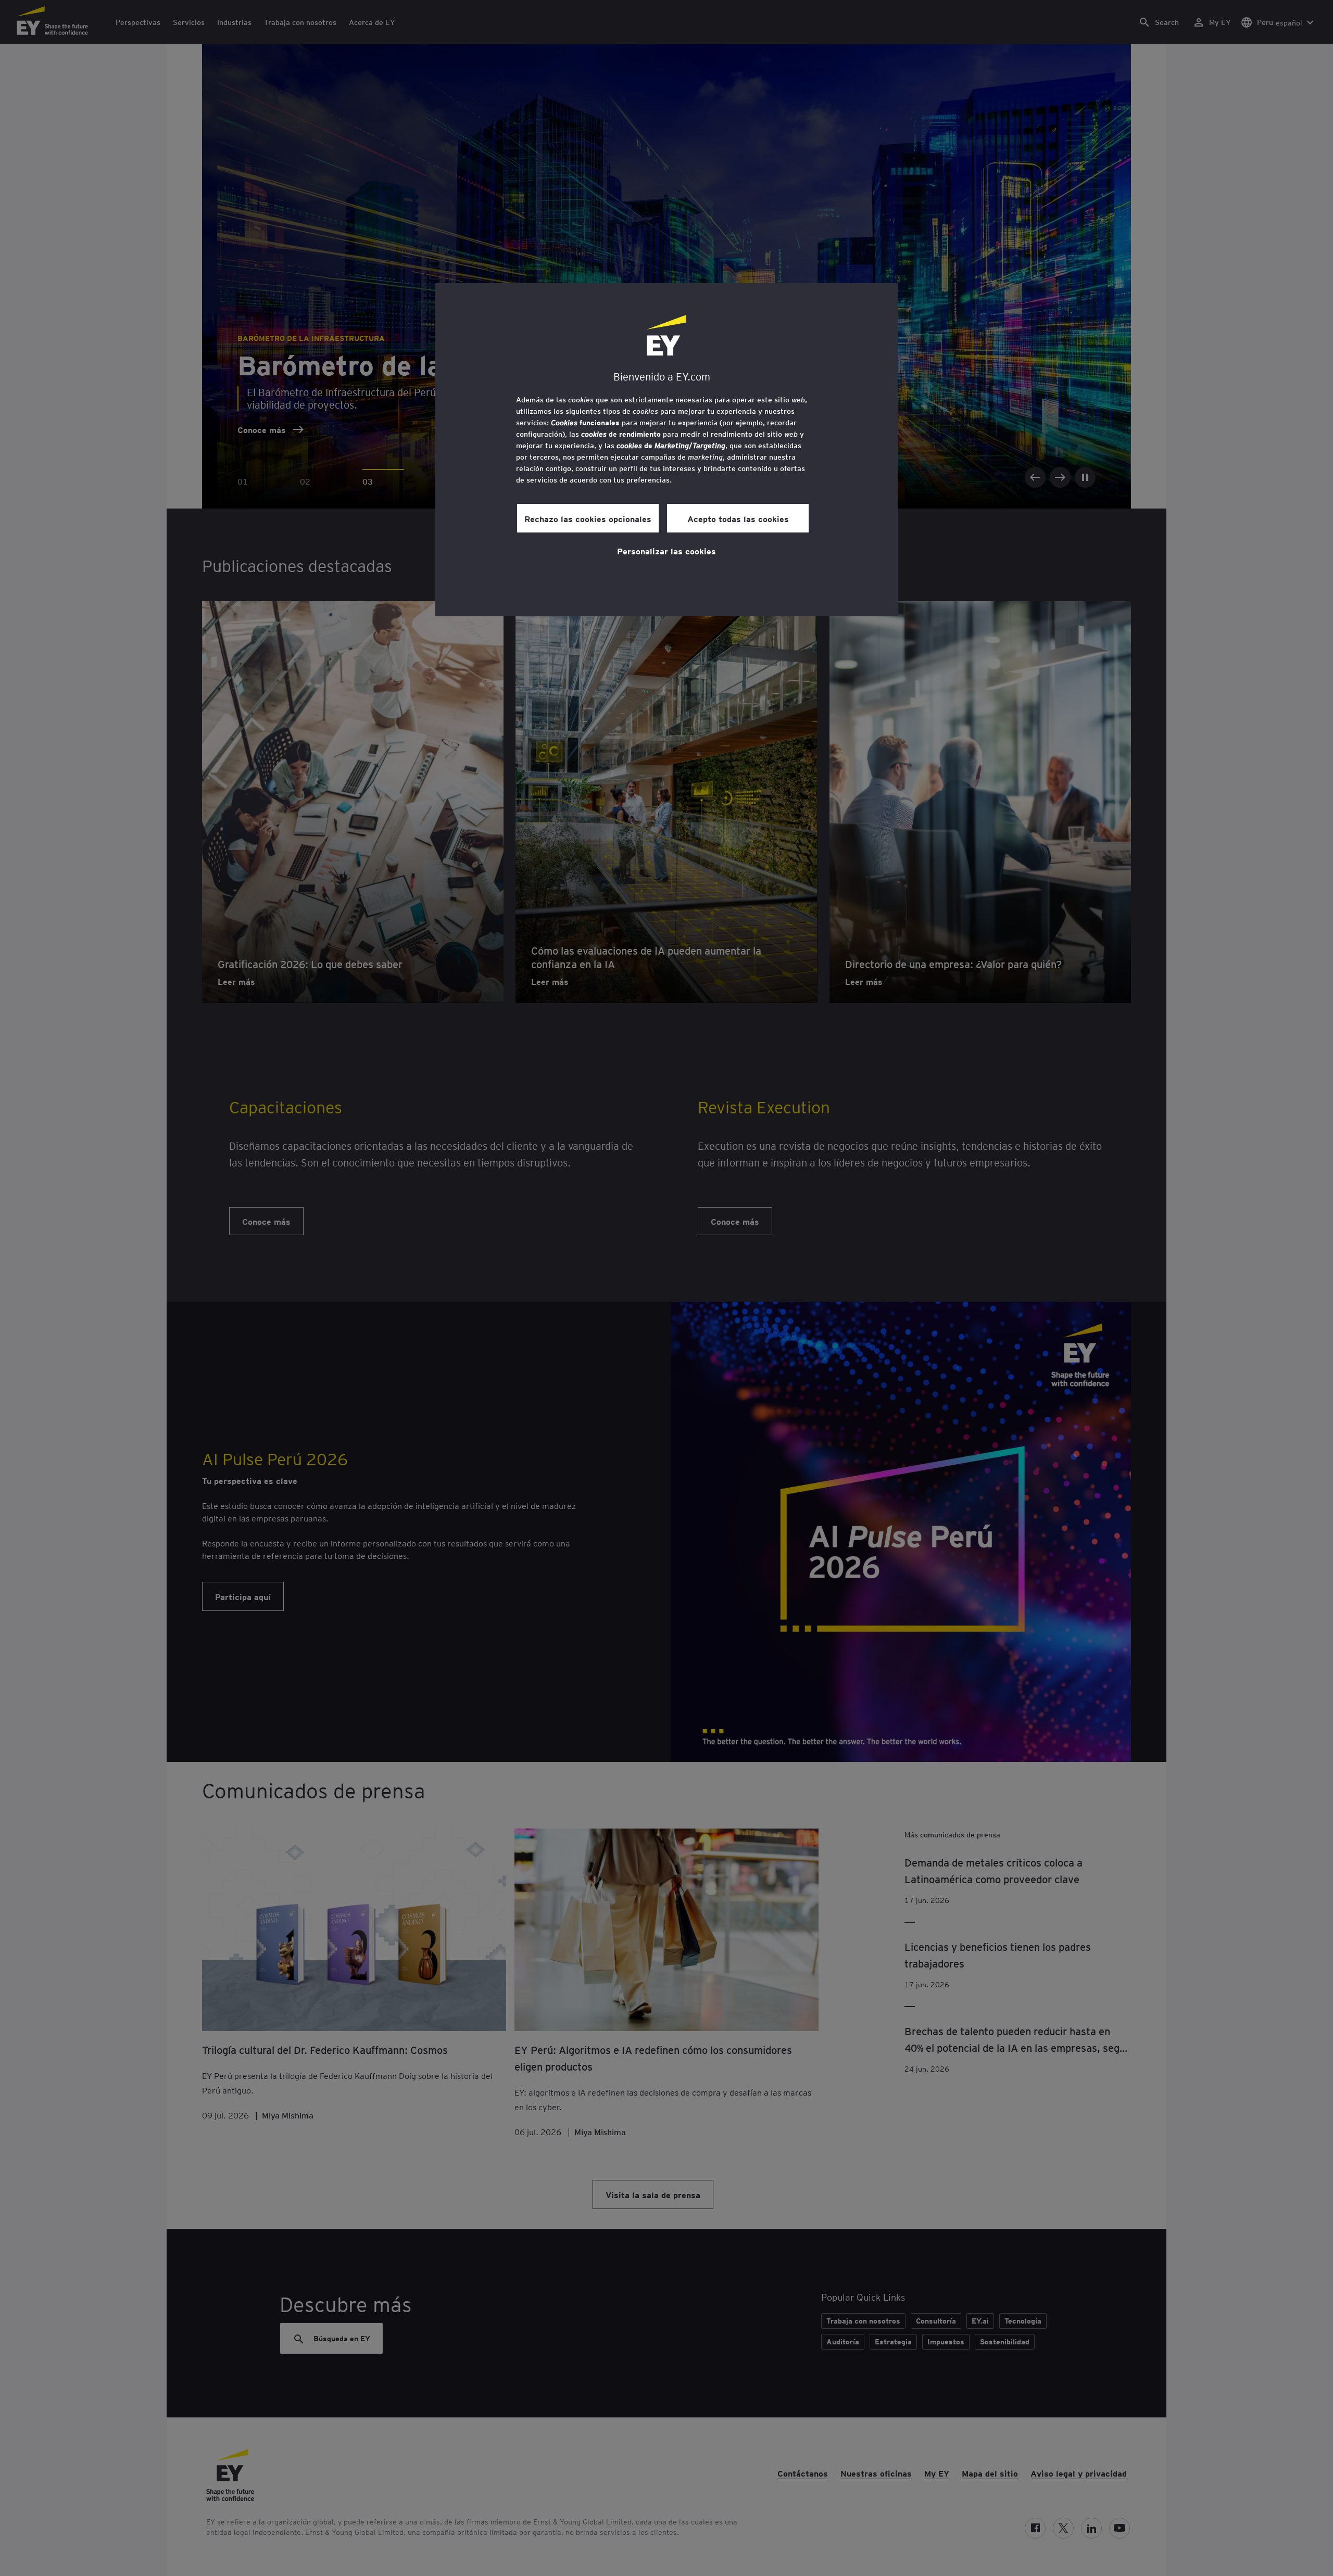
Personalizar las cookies (666, 551)
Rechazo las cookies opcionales (588, 518)
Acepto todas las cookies (738, 518)
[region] (666, 450)
